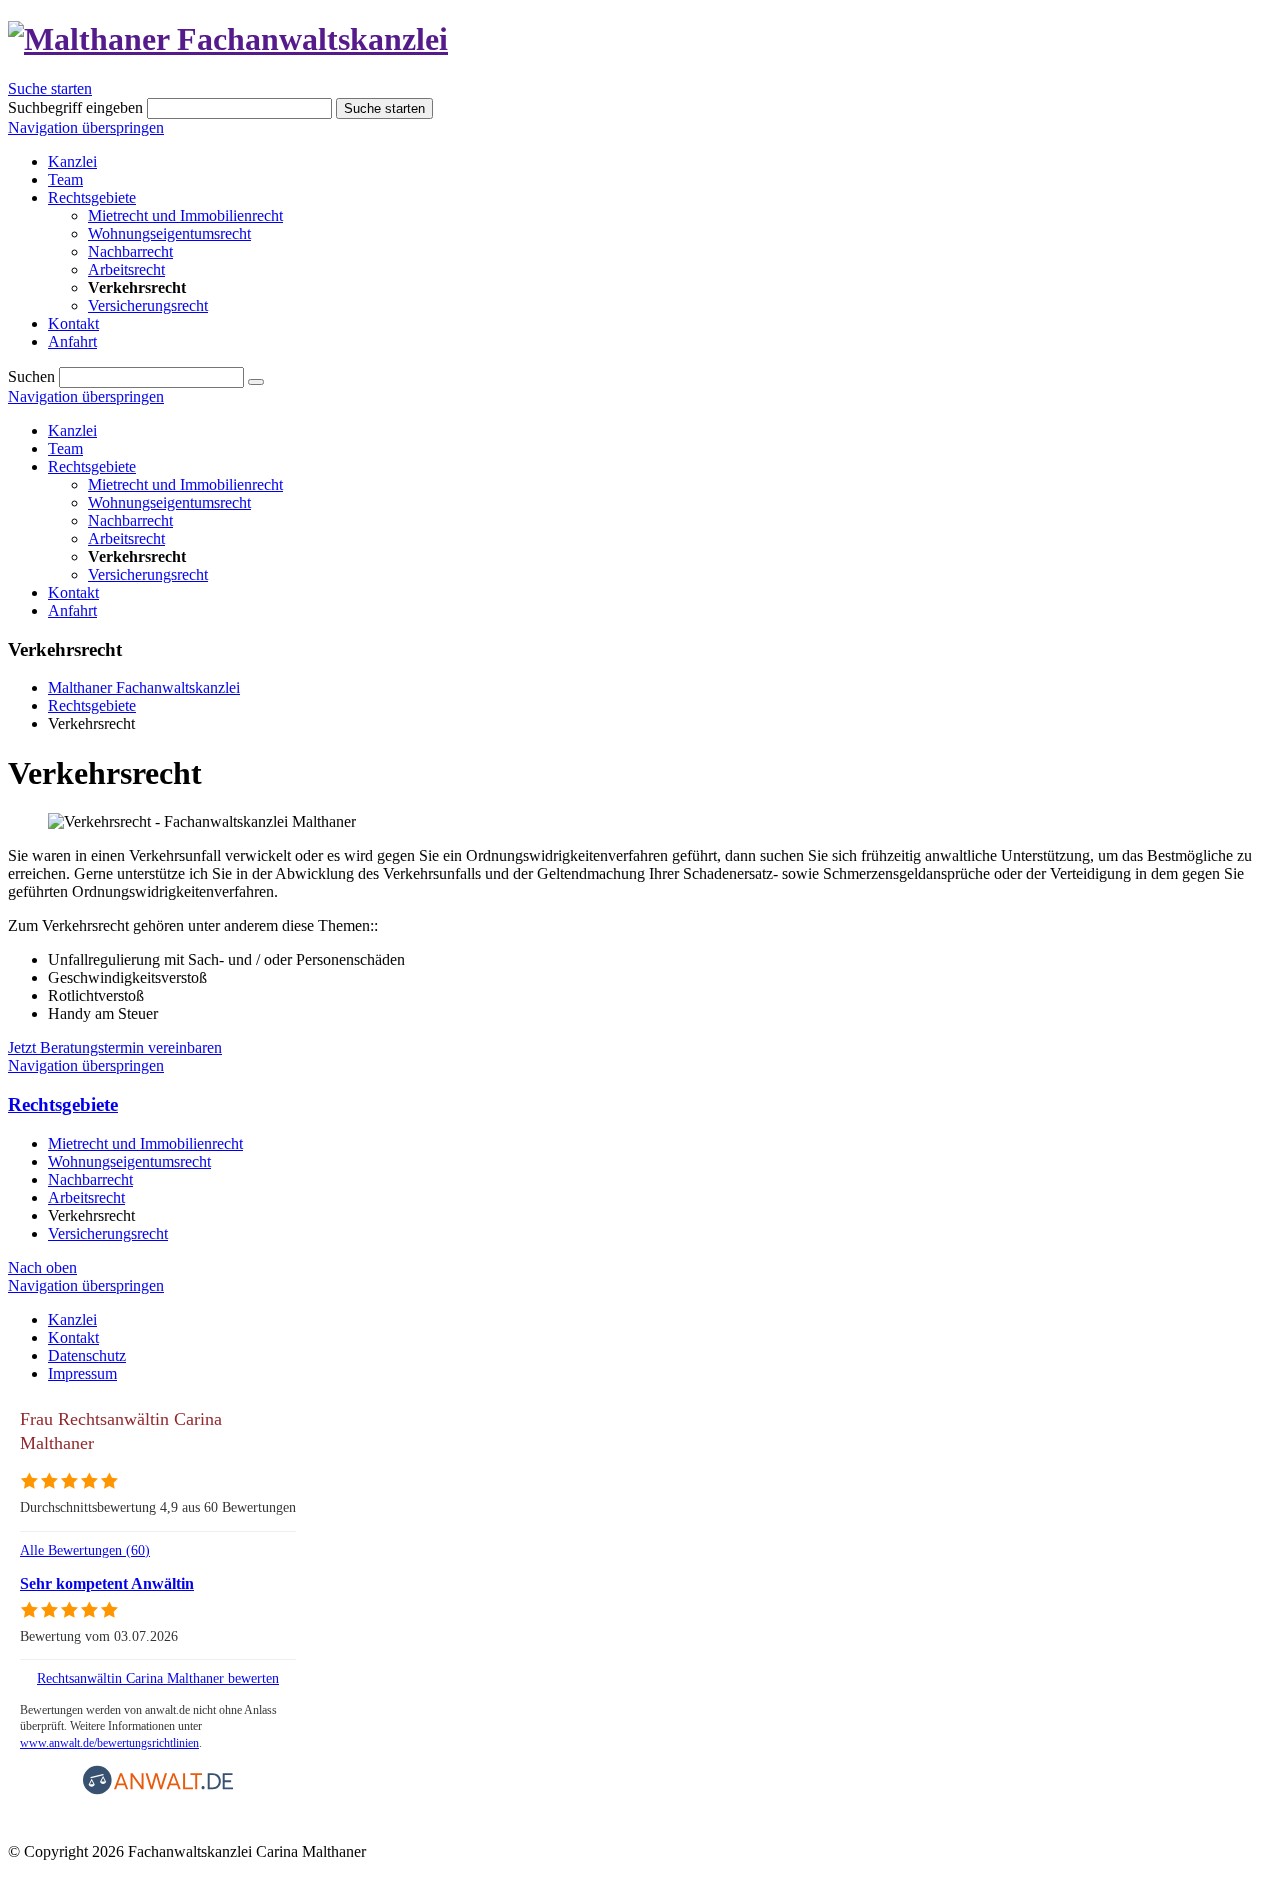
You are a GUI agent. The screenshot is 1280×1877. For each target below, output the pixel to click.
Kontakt (73, 592)
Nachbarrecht (130, 520)
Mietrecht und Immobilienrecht (185, 484)
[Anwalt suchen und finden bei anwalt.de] (158, 1790)
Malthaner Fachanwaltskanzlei (144, 687)
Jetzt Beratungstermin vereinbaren (115, 1047)
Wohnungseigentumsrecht (169, 502)
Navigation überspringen (86, 127)
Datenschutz (87, 1355)
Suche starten (50, 88)
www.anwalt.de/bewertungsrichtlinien (109, 1743)
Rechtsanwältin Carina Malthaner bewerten (158, 1678)
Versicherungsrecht (148, 574)
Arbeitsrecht (126, 538)
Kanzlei (72, 430)
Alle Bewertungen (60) (85, 1550)
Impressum (82, 1373)
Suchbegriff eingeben (75, 107)
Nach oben (42, 1267)
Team (65, 448)
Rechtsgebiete (92, 466)
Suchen (31, 376)
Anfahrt (72, 610)
